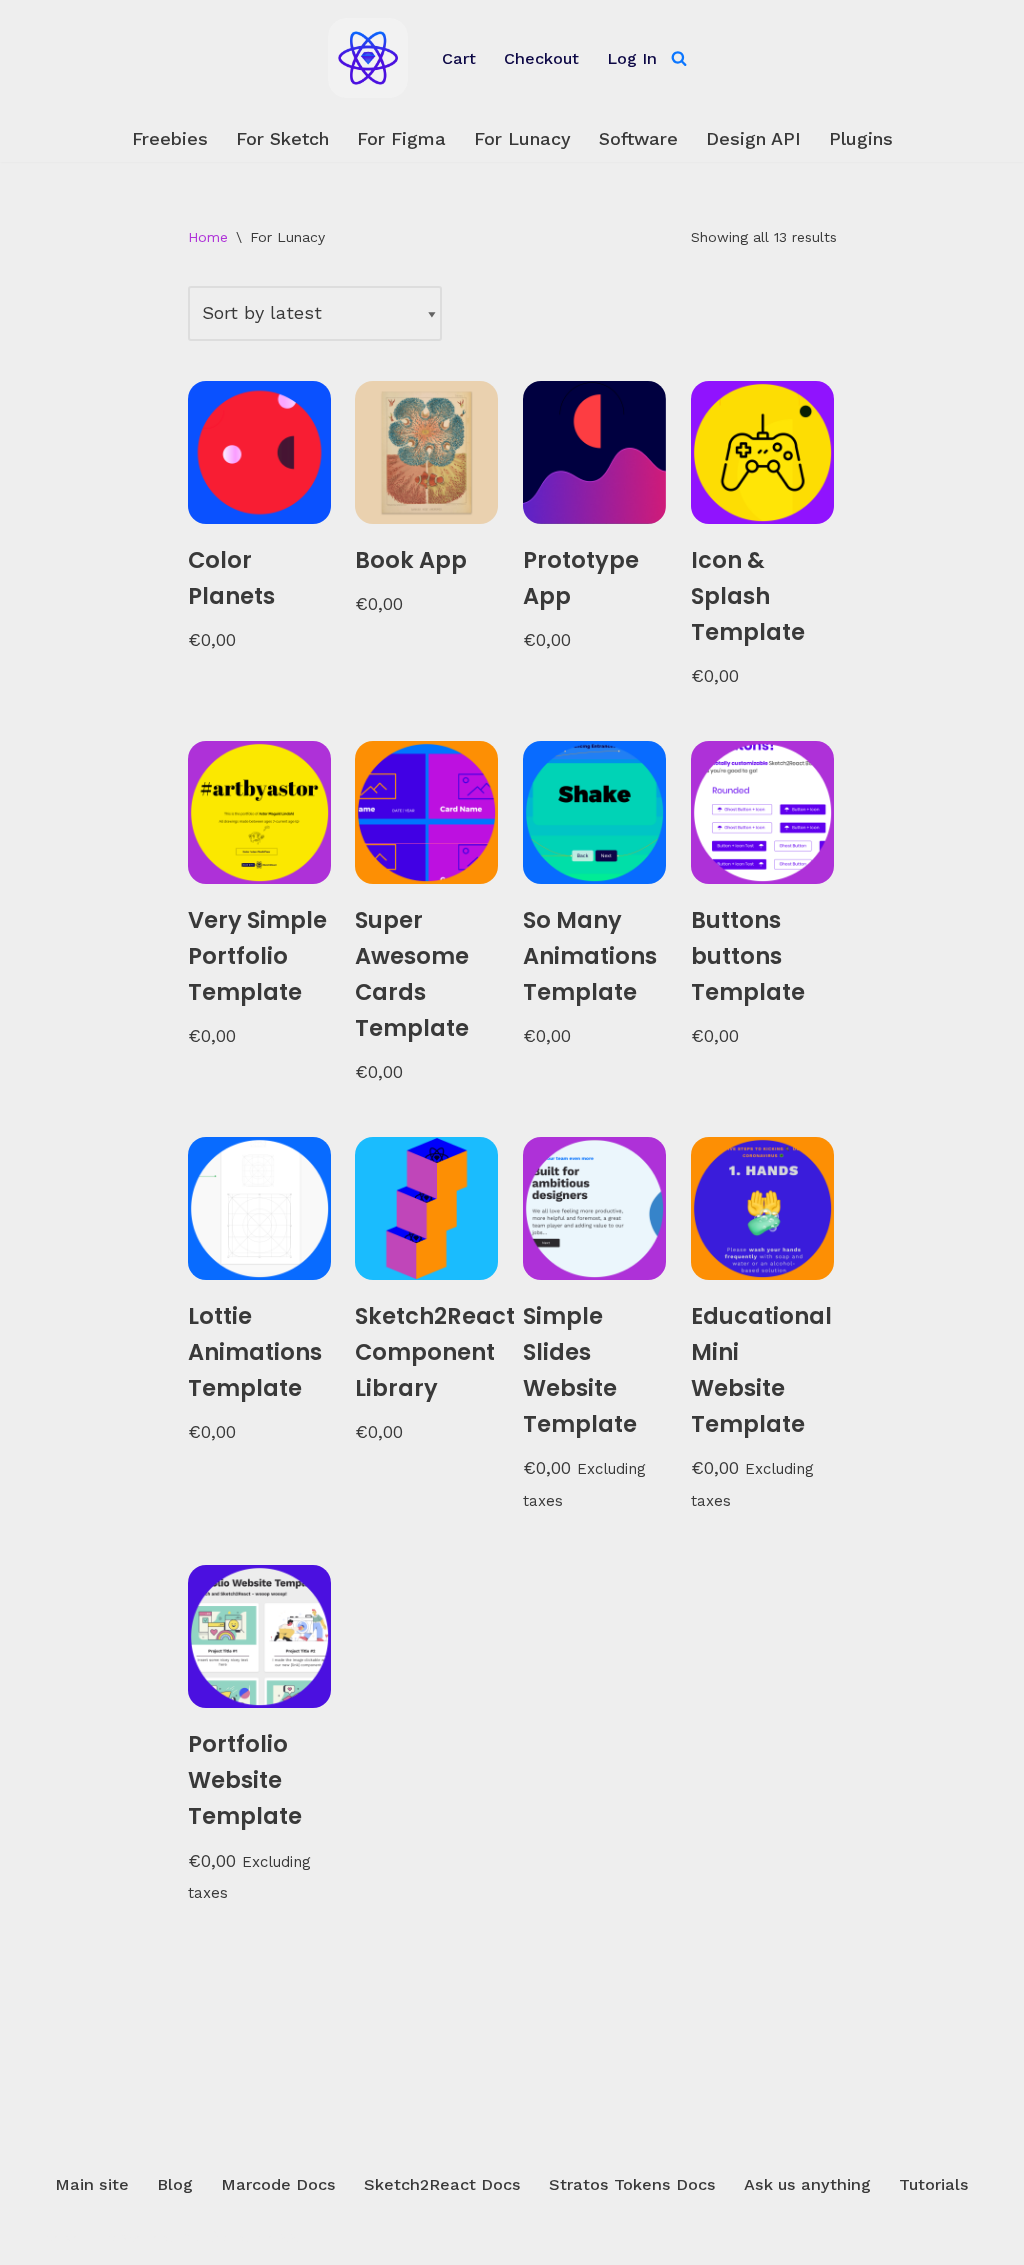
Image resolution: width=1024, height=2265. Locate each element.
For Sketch (282, 138)
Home (208, 237)
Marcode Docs (278, 2184)
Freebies (170, 138)
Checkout (541, 58)
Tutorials (934, 2184)
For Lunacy (522, 138)
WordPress (253, 2236)
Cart (459, 58)
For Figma (401, 138)
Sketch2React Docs (442, 2184)
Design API (753, 138)
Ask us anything (807, 2184)
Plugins (861, 138)
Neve (63, 2236)
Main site (92, 2184)
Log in (632, 58)
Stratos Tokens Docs (632, 2184)
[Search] (679, 58)
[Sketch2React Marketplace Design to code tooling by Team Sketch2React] (368, 58)
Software (638, 138)
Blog (175, 2184)
